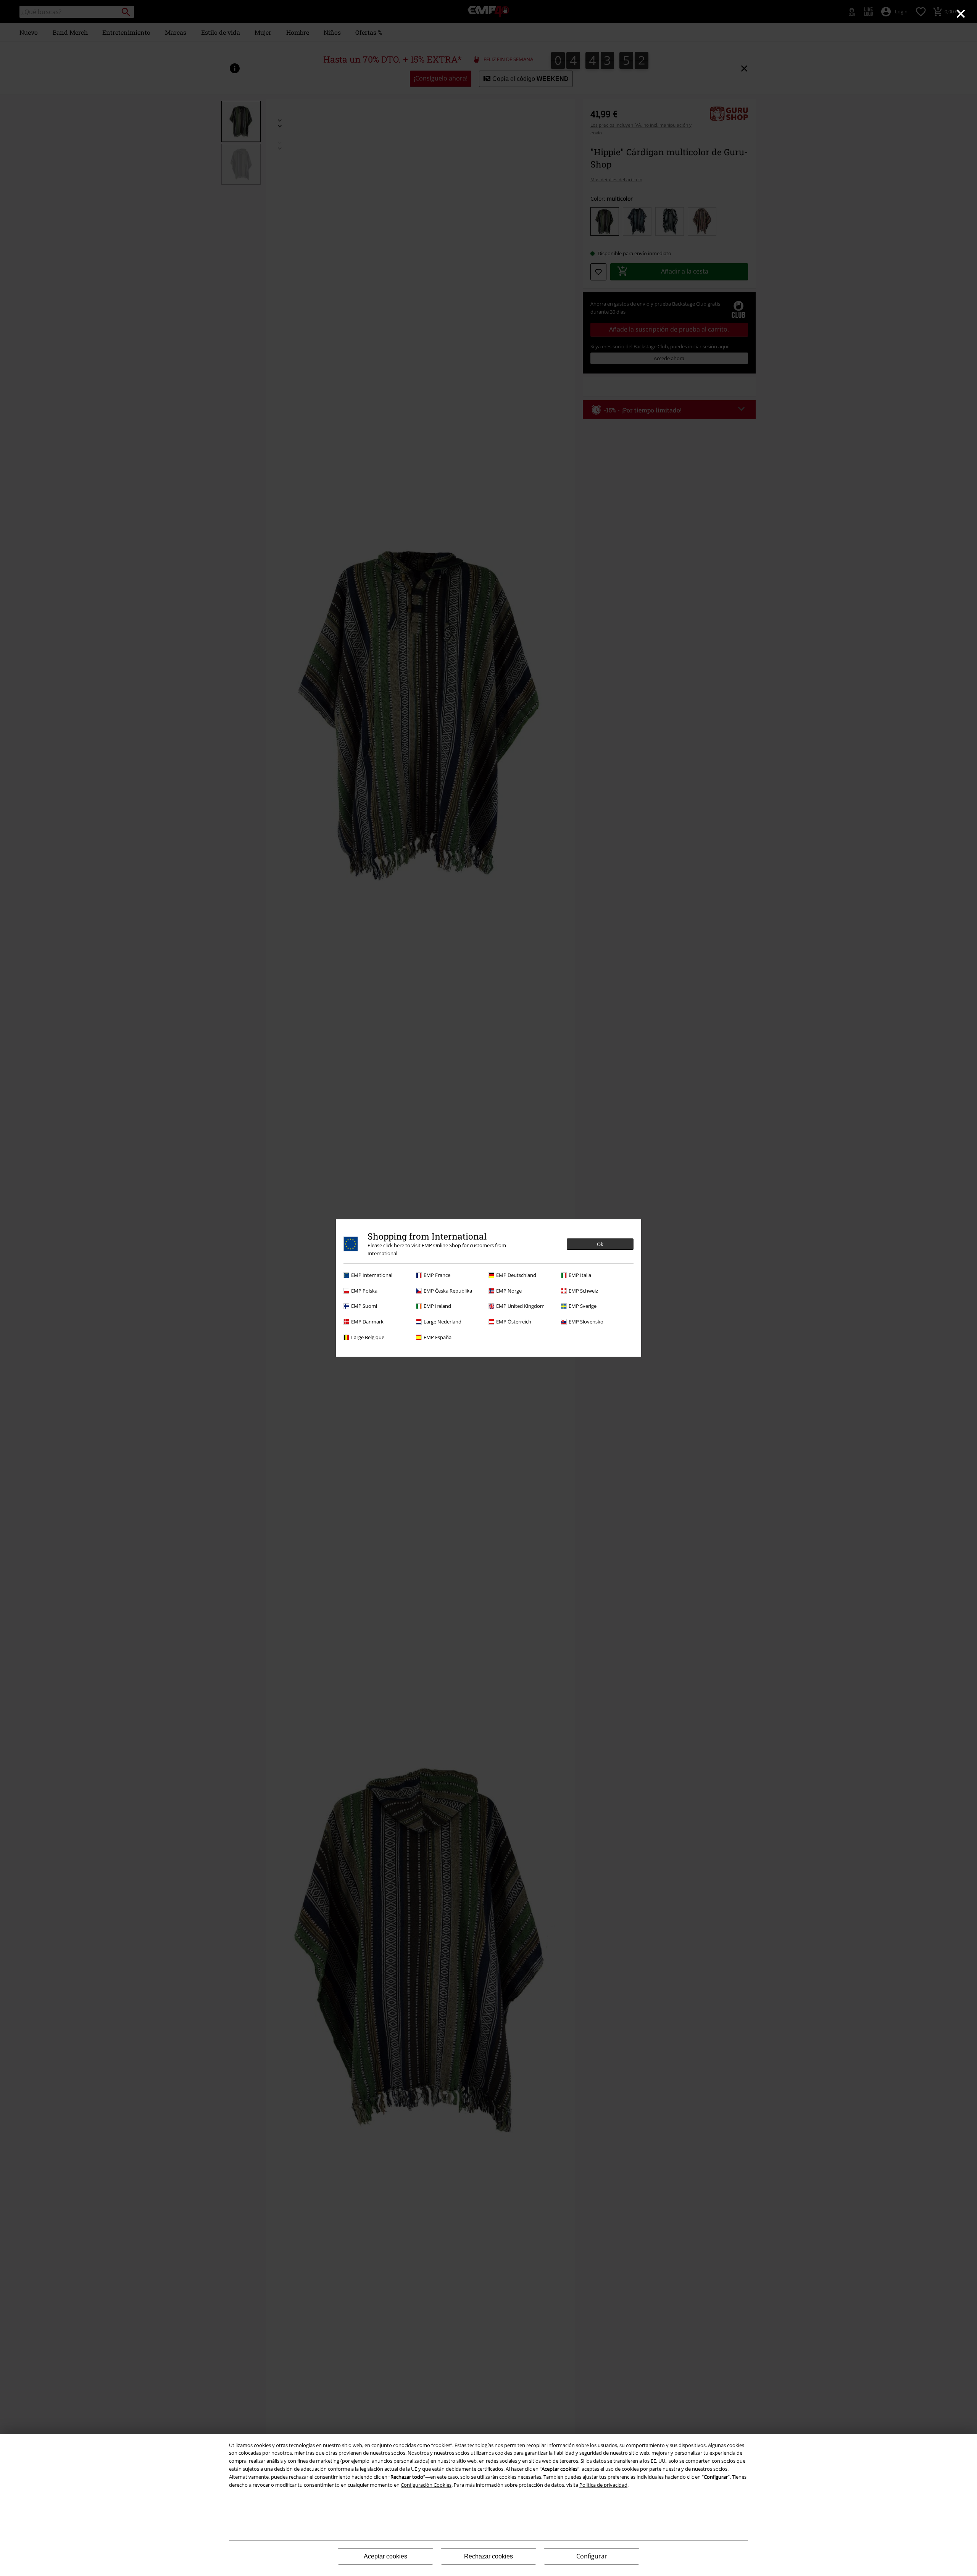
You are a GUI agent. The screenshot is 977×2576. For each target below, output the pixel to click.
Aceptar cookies (385, 2556)
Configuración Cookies (426, 2485)
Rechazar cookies (488, 2556)
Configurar (592, 2556)
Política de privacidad (603, 2485)
